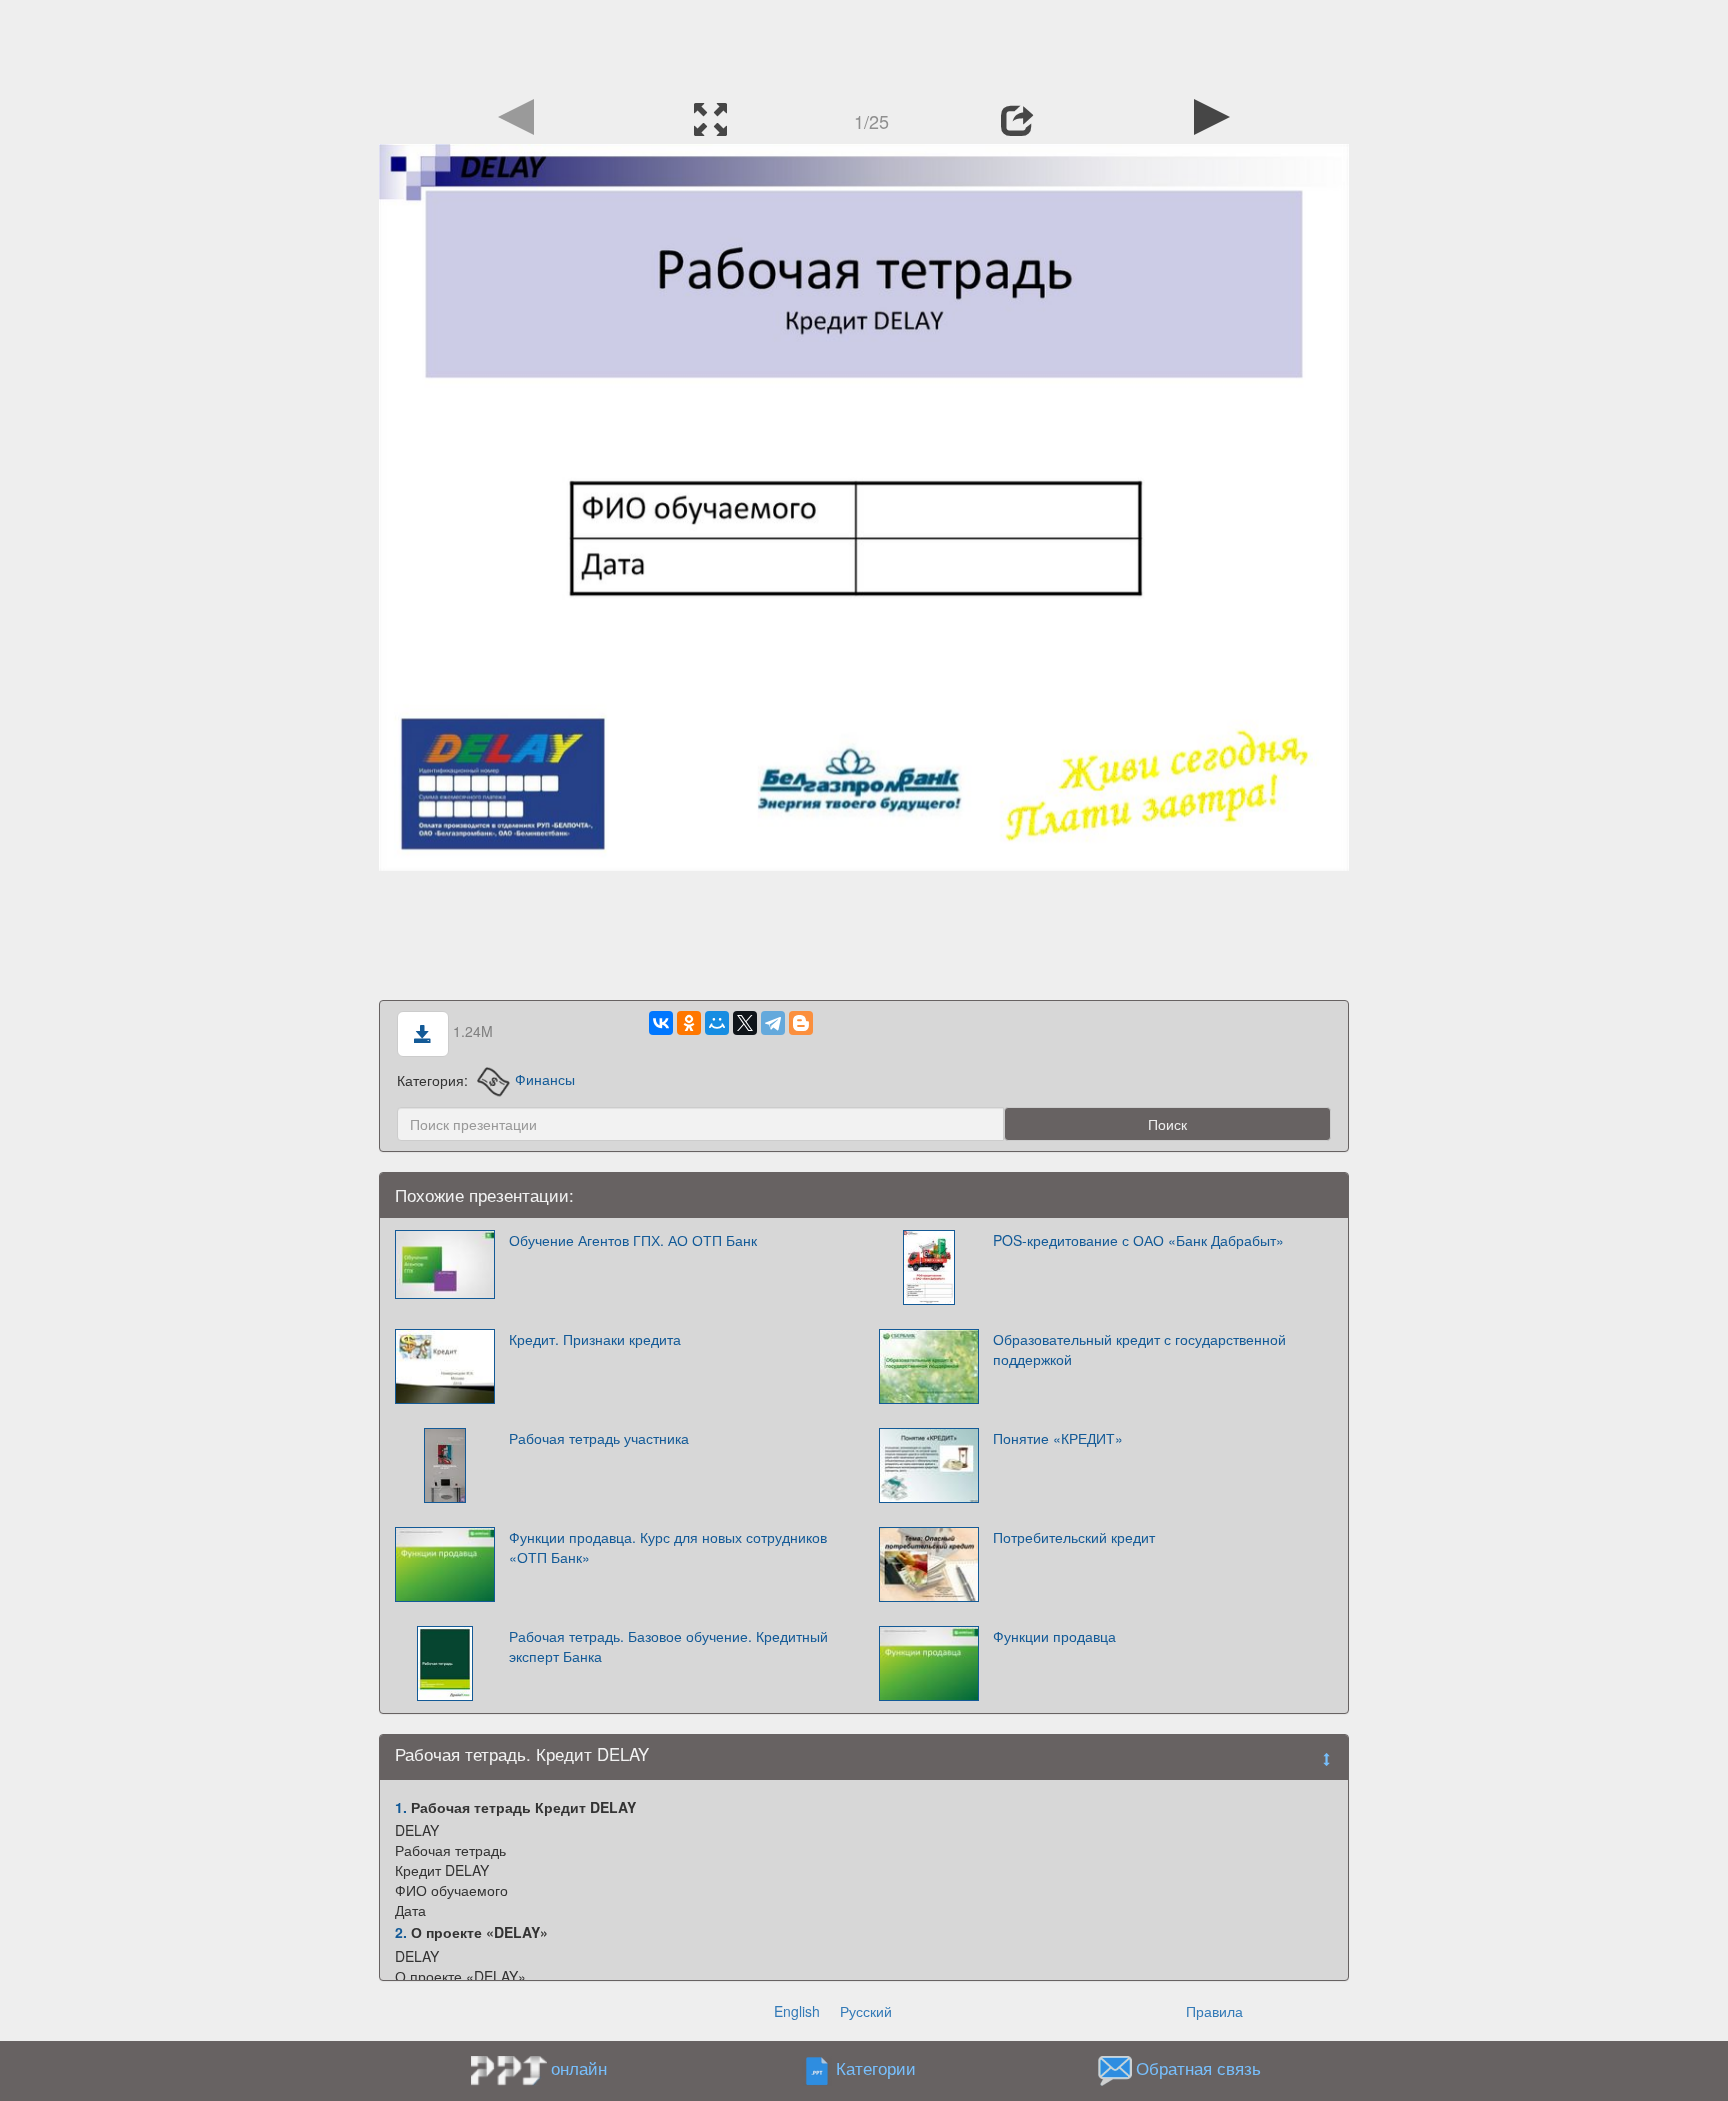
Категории (876, 2068)
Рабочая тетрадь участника (599, 1438)
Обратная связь (1198, 2068)
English (797, 2011)
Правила (1214, 2011)
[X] (745, 1023)
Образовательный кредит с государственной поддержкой (1139, 1349)
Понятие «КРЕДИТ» (1058, 1438)
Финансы (544, 1079)
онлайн (579, 2068)
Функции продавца (1054, 1636)
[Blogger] (801, 1023)
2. (401, 1932)
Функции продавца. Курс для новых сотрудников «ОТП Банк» (668, 1547)
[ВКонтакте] (661, 1023)
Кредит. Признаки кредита (595, 1339)
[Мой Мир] (717, 1023)
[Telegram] (773, 1023)
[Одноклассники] (689, 1023)
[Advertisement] (864, 45)
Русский (866, 2011)
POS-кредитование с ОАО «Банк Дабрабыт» (1138, 1240)
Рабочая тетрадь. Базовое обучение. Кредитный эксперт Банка (668, 1646)
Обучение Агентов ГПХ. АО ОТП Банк (633, 1240)
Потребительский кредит (1074, 1537)
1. (401, 1807)
